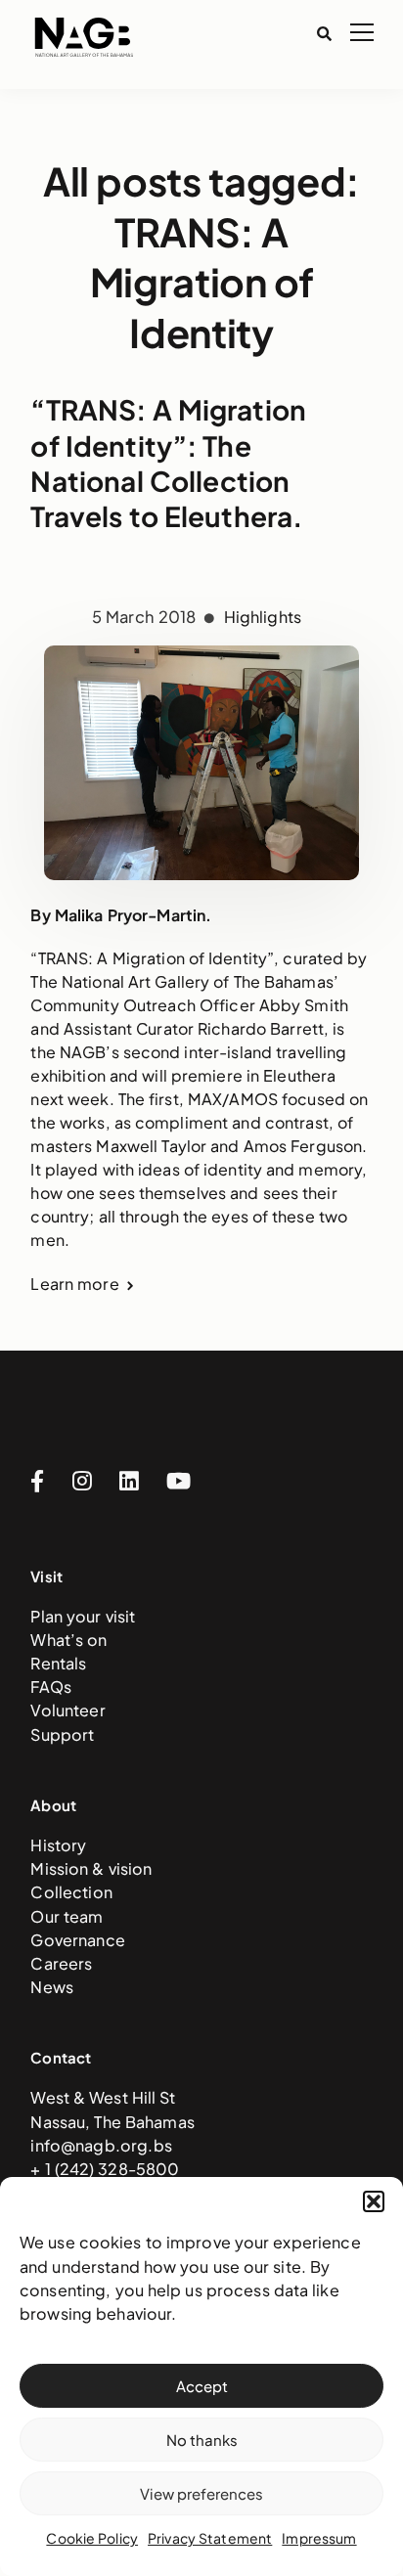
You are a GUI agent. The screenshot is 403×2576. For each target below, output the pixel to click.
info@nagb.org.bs (101, 2145)
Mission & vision (91, 1868)
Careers (61, 1963)
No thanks (202, 2440)
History (58, 1845)
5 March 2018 (146, 617)
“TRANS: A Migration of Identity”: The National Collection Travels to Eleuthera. (168, 463)
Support (62, 1734)
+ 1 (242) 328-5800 (105, 2169)
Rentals (58, 1663)
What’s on (68, 1640)
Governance (77, 1940)
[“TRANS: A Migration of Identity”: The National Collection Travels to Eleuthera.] (201, 720)
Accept (202, 2386)
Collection (71, 1892)
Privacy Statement (210, 2538)
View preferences (201, 2493)
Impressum (319, 2538)
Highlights (263, 617)
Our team (67, 1916)
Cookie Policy (92, 2538)
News (52, 1987)
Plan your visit (83, 1616)
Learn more (74, 1284)
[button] (374, 2201)
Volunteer (67, 1710)
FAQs (51, 1687)
